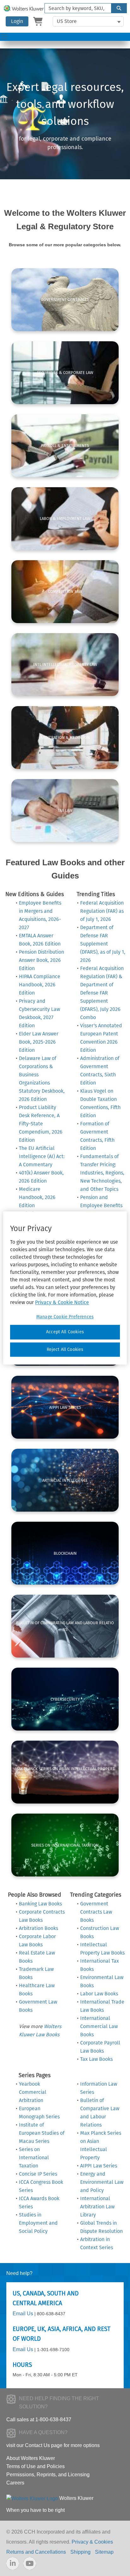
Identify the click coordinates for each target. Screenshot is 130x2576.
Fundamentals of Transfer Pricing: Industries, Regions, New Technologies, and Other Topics (102, 1173)
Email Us (23, 2314)
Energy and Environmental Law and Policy (102, 2182)
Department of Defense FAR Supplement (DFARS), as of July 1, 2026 (103, 944)
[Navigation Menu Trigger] (4, 37)
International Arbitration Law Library (97, 2207)
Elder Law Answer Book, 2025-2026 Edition (39, 1042)
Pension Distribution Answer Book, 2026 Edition (41, 960)
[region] (65, 1288)
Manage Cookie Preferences (65, 1317)
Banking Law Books (40, 1904)
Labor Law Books (99, 1994)
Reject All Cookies (65, 1349)
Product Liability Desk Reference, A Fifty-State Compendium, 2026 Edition (41, 1124)
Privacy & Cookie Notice (62, 1302)
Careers (15, 2483)
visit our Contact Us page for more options (53, 2445)
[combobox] (75, 8)
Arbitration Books (38, 1928)
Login (17, 21)
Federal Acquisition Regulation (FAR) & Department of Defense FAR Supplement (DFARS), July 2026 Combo (102, 993)
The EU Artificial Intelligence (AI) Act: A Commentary (42, 1156)
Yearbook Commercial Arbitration (33, 2092)
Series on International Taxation (34, 2158)
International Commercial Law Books (99, 2026)
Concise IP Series (38, 2174)
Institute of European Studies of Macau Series (42, 2133)
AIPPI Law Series (99, 2166)
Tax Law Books (96, 2059)
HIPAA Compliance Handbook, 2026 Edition (40, 985)
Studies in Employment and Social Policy (38, 2223)
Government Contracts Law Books (96, 1912)
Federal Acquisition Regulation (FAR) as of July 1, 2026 (102, 911)
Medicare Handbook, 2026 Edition (37, 1197)
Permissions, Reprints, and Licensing (48, 2475)
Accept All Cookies (65, 1332)
